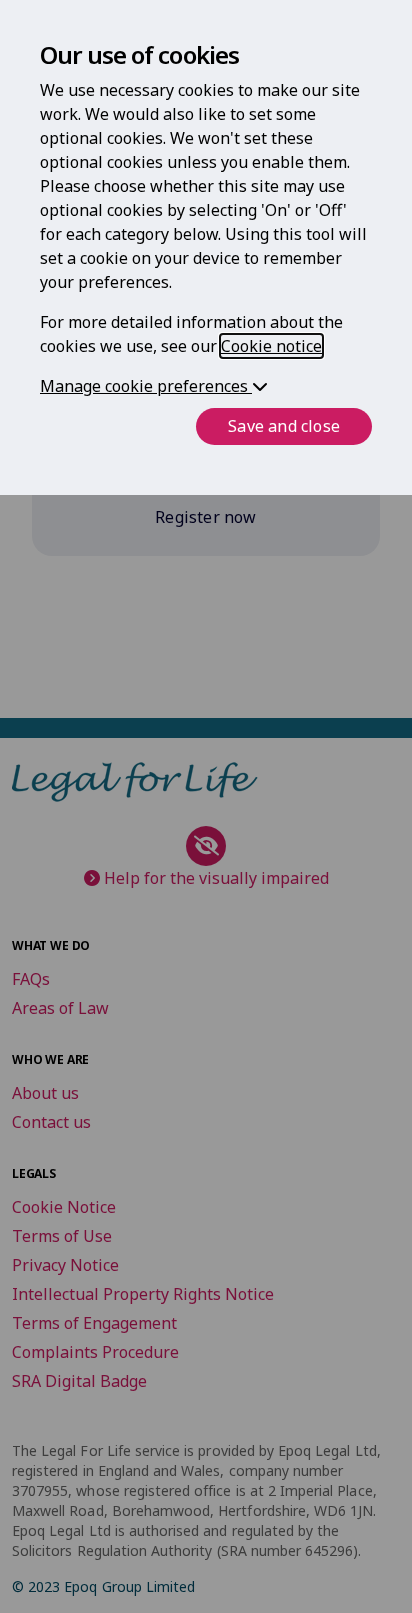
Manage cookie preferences (146, 386)
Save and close (284, 426)
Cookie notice (271, 346)
